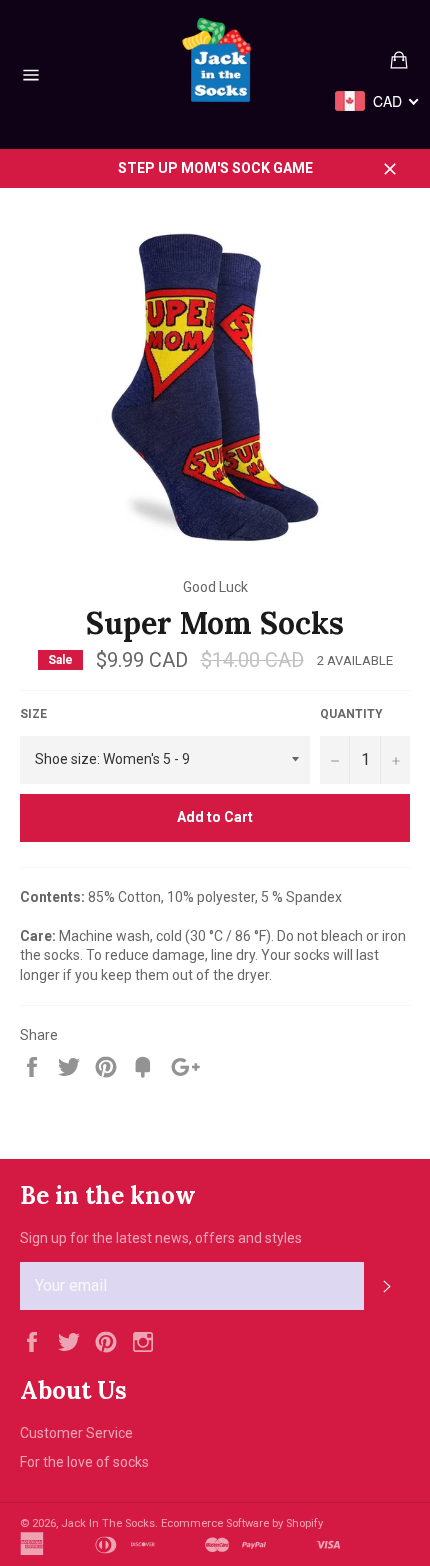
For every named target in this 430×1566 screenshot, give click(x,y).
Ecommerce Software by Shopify (242, 1523)
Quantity (351, 714)
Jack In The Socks (108, 1523)
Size (33, 714)
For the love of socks (84, 1462)
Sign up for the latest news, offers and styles (161, 1238)
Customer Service (76, 1433)
